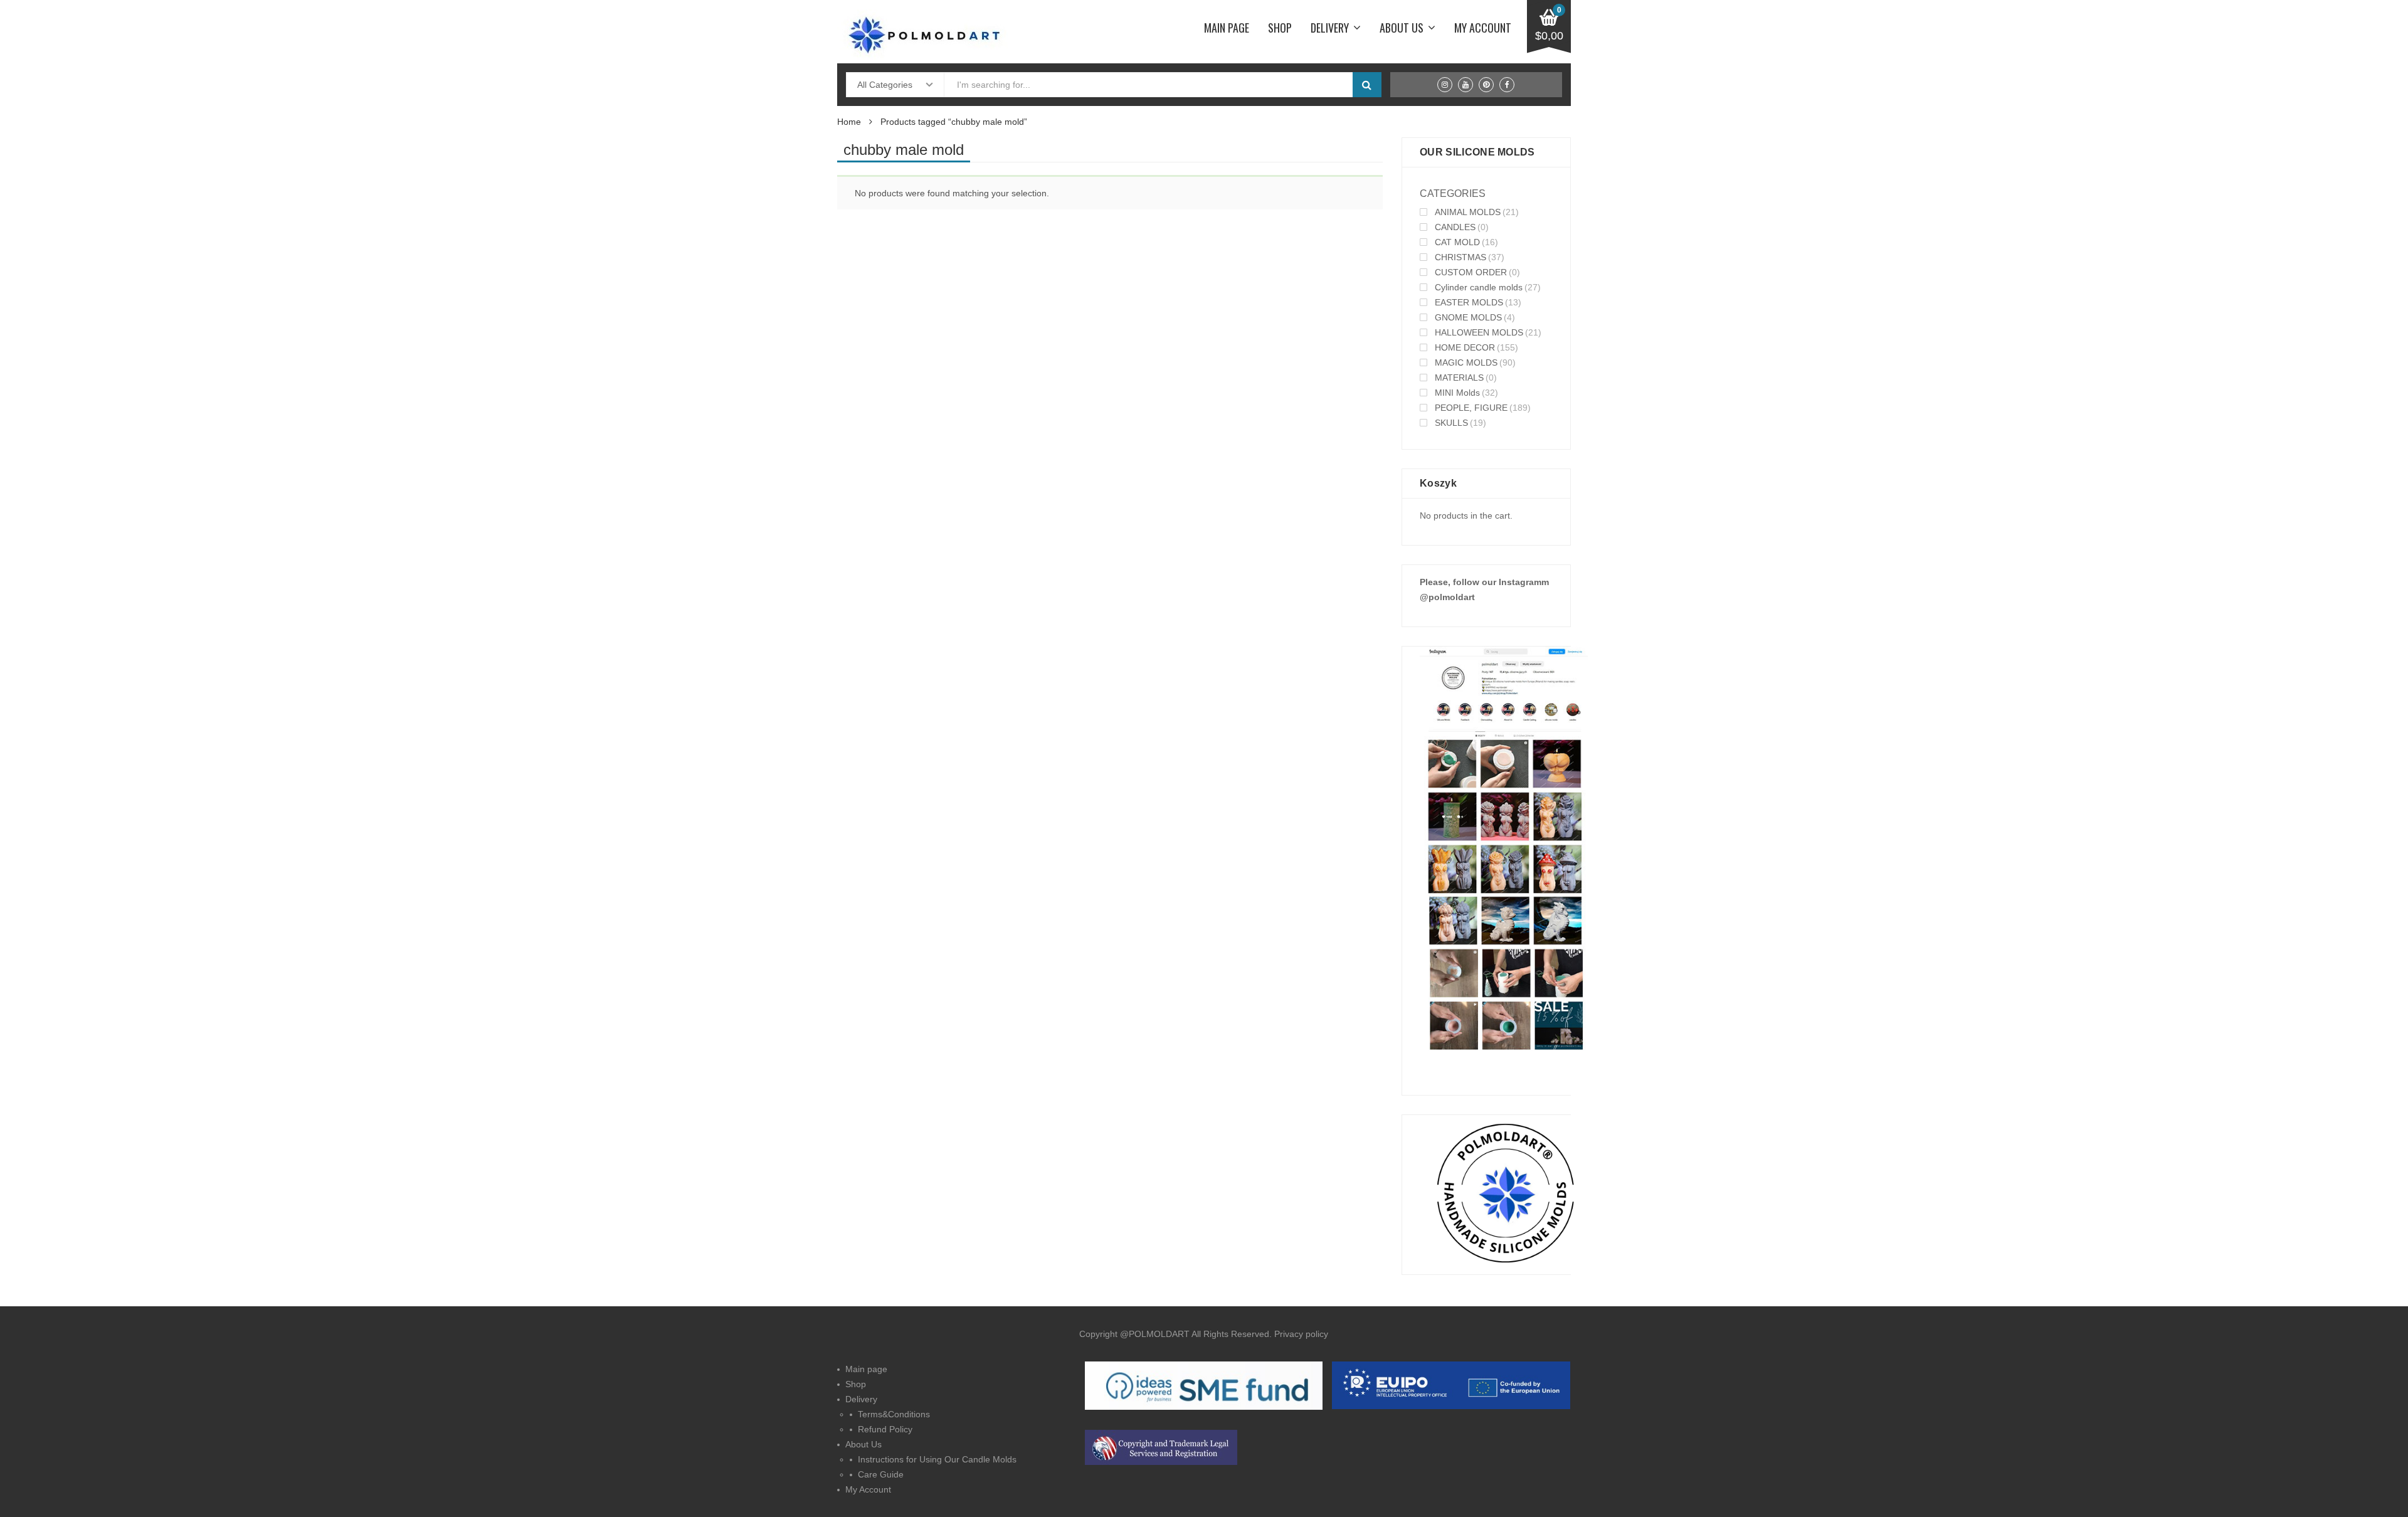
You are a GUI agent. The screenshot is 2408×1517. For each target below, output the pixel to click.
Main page (1227, 28)
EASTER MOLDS (1469, 302)
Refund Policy (885, 1429)
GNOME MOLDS (1468, 317)
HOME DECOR (1465, 347)
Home (849, 122)
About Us (1402, 28)
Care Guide (881, 1474)
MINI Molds (1457, 393)
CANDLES (1455, 227)
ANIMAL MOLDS (1468, 212)
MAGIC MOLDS (1466, 362)
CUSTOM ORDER (1471, 272)
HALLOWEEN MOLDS (1479, 332)
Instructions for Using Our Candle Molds (937, 1459)
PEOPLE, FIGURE (1471, 408)
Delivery (1330, 28)
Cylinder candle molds (1479, 287)
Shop (1280, 28)
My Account (1483, 28)
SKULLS (1451, 423)
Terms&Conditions (894, 1414)
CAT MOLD (1457, 242)
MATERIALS (1459, 378)
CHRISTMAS (1460, 257)
